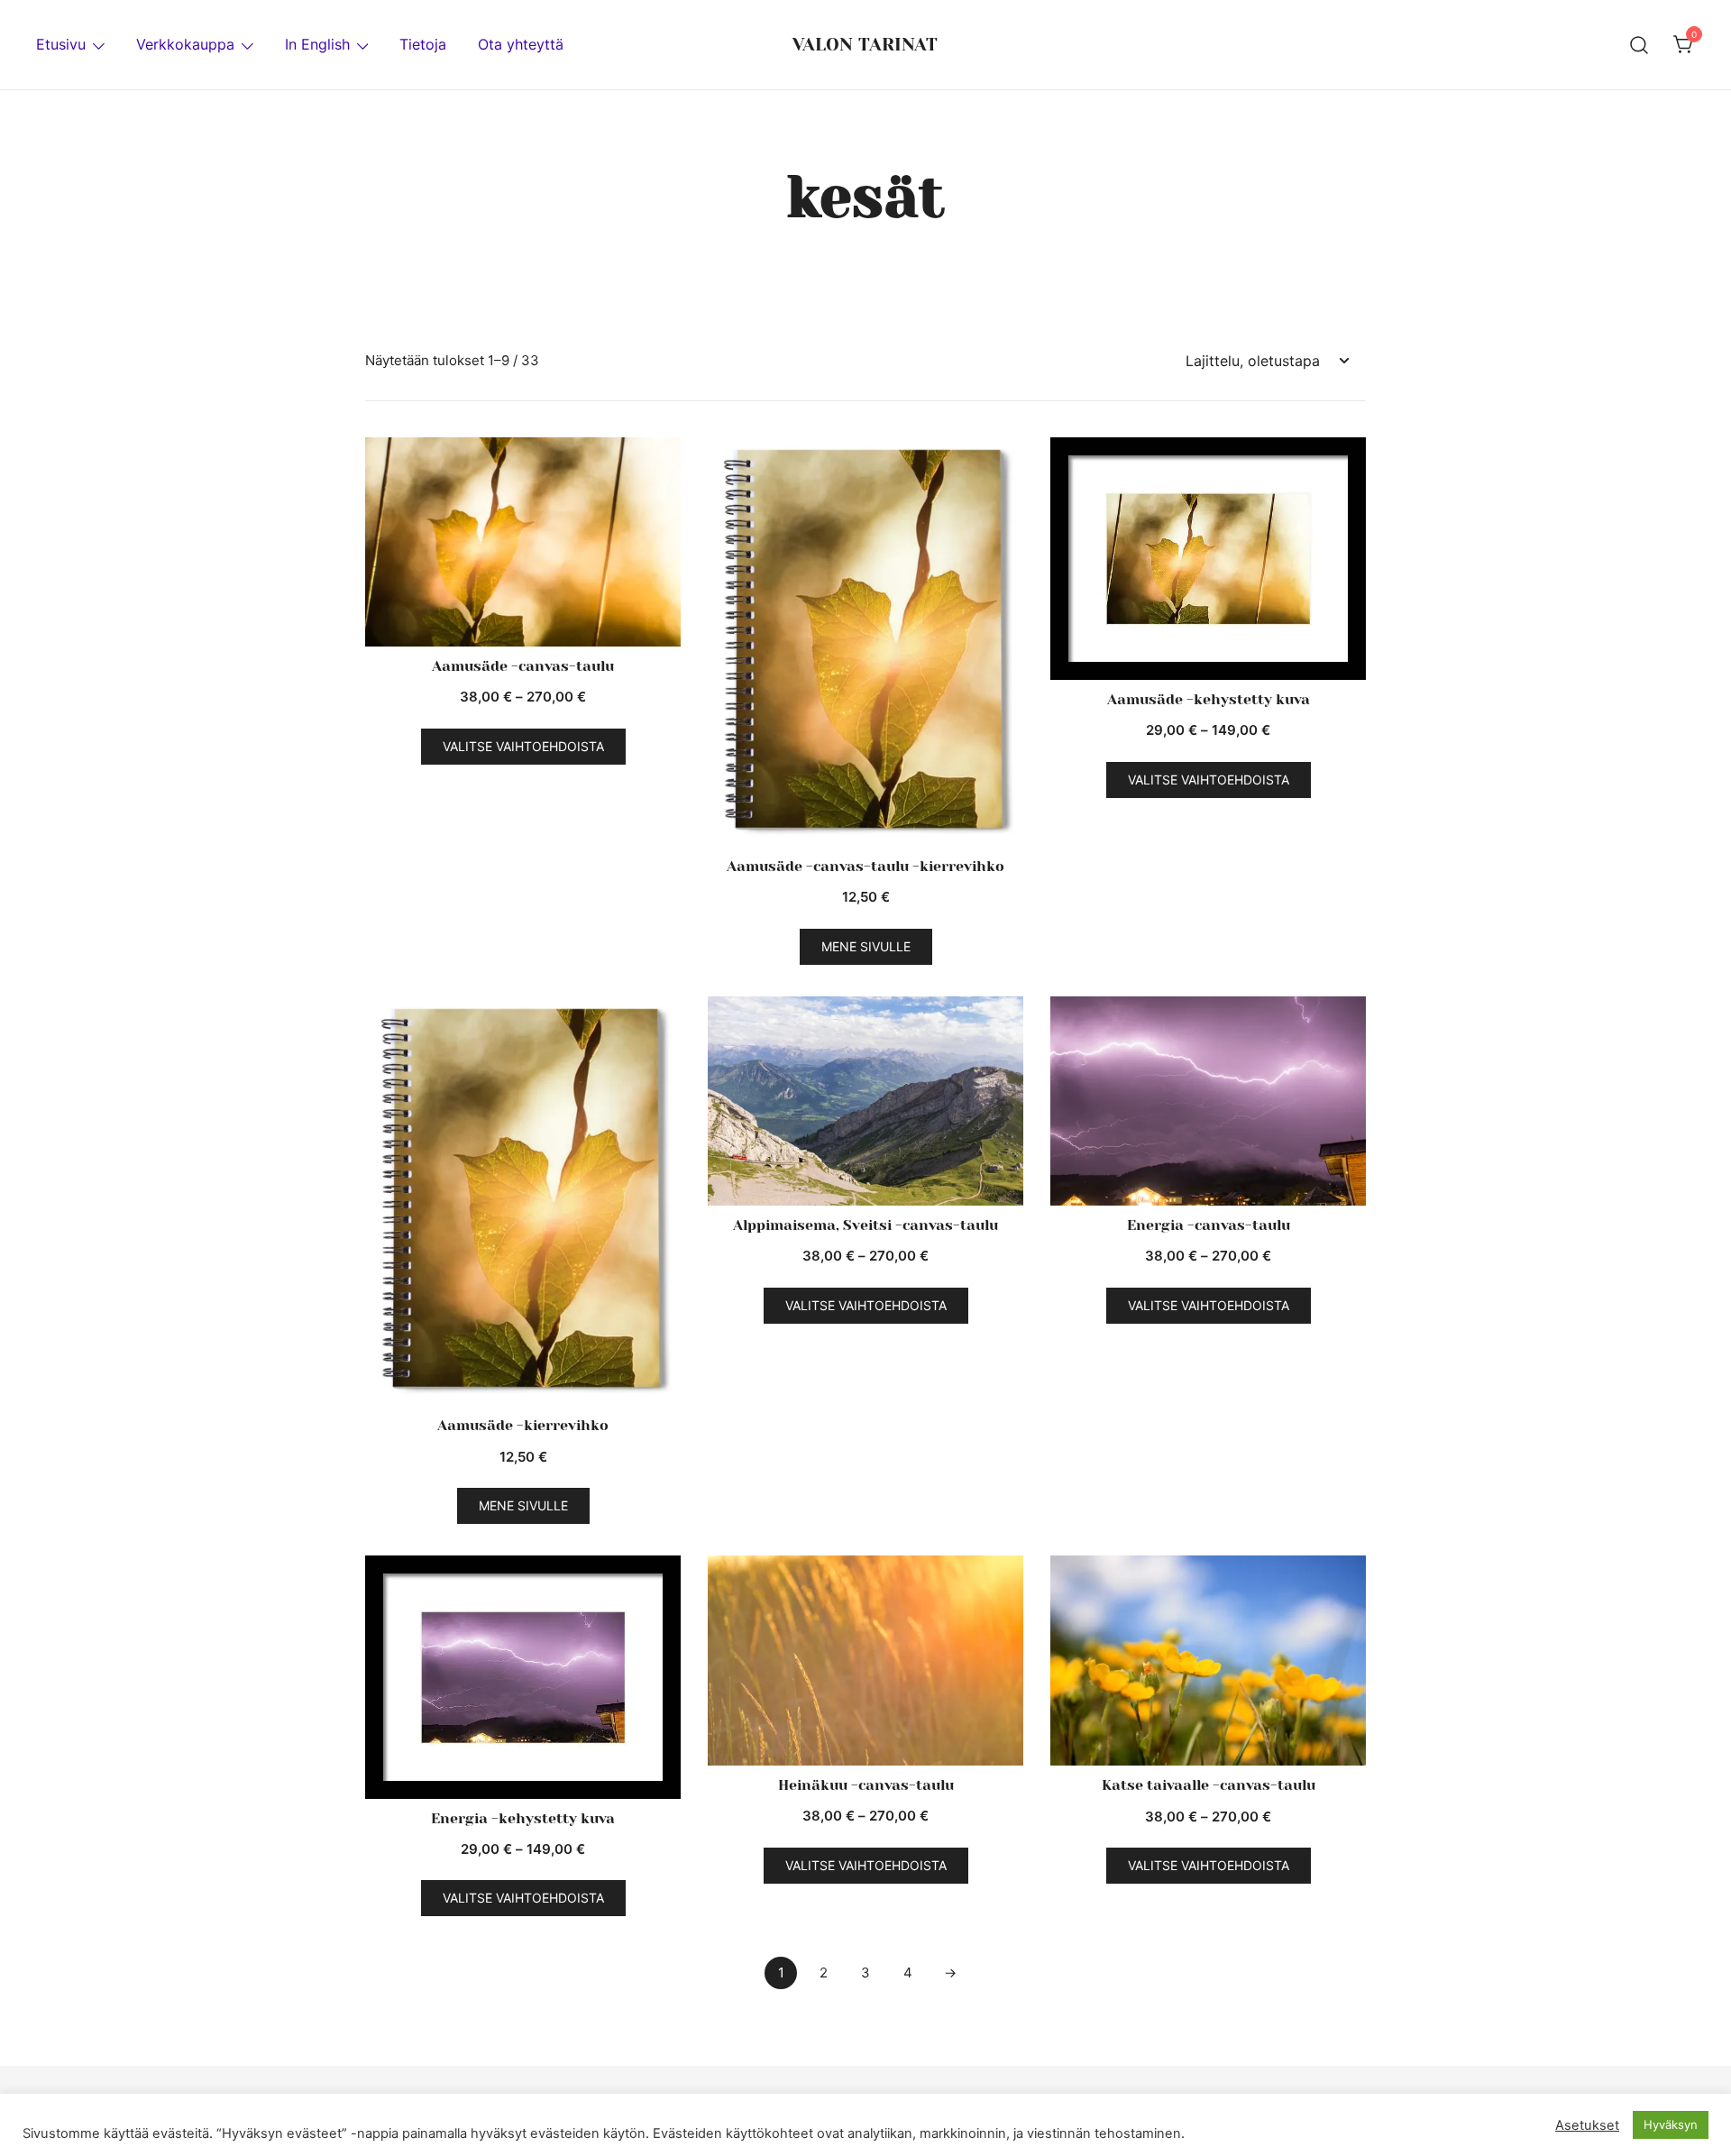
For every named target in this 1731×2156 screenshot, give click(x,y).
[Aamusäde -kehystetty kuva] (1208, 559)
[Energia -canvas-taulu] (1208, 1101)
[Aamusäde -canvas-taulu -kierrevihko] (865, 642)
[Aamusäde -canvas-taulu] (523, 542)
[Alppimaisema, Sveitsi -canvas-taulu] (865, 1101)
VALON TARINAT (865, 45)
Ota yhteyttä (521, 44)
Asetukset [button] (1587, 2125)
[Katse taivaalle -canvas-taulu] (1208, 1661)
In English (317, 44)
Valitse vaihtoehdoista (523, 746)
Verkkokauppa (185, 44)
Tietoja (423, 44)
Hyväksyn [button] (1671, 2124)
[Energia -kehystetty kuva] (523, 1677)
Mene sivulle (866, 946)
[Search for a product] (1639, 44)
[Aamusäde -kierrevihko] (523, 1202)
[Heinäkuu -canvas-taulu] (865, 1661)
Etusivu (61, 44)
